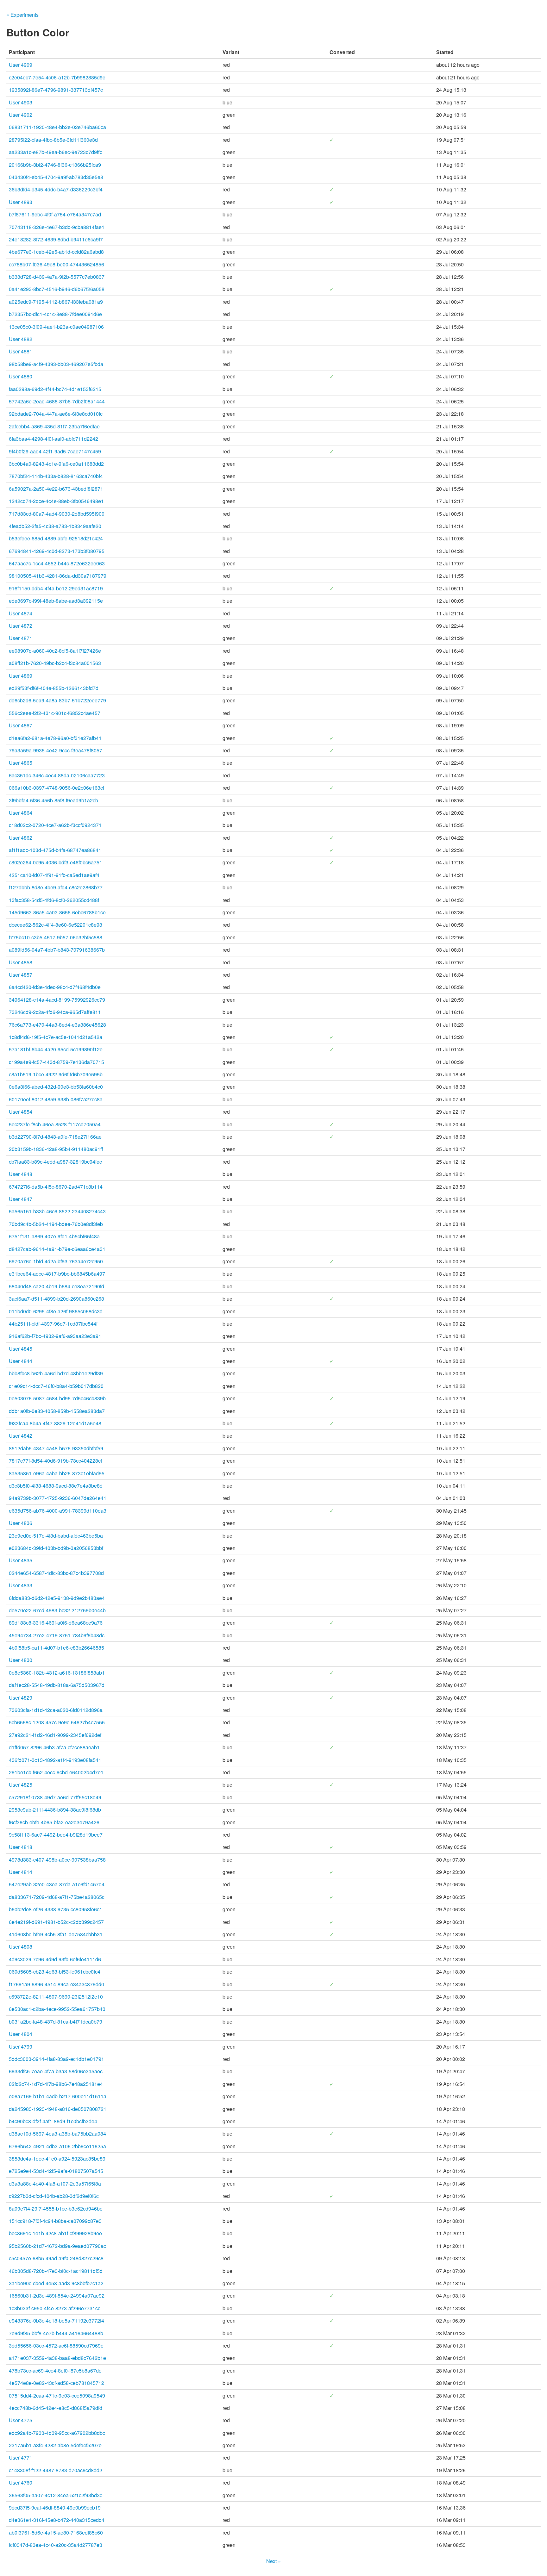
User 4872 (21, 626)
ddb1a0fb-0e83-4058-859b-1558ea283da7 (57, 1411)
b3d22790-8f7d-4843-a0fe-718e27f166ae (55, 1137)
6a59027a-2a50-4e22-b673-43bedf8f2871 (56, 489)
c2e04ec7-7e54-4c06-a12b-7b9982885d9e (57, 77)
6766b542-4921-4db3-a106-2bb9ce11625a (57, 2146)
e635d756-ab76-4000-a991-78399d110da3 (58, 1511)
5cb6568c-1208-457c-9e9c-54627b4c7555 (57, 1722)
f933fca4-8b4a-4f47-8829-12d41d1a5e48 (55, 1423)
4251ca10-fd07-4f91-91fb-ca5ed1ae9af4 (54, 875)
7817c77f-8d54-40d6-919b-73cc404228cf (55, 1461)
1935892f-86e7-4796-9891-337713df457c (56, 90)
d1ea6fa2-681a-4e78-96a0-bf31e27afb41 (55, 738)
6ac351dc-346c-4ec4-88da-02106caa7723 (57, 775)
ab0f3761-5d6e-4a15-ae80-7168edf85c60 (56, 2532)
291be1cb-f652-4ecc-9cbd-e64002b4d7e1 (56, 1772)
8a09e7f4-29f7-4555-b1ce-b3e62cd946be (56, 2209)
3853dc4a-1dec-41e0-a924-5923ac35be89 (57, 2159)
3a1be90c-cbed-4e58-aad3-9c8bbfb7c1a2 (56, 2283)
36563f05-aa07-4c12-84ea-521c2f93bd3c (56, 2495)
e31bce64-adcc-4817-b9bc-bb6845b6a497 (57, 1274)
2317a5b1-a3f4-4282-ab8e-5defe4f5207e (55, 2445)
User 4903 (21, 102)
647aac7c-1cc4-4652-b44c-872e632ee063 (57, 563)
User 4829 (21, 1698)
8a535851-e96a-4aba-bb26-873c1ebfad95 (57, 1473)
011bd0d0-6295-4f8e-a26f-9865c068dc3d (56, 1311)
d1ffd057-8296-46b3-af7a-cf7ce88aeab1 (54, 1747)
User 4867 (21, 725)
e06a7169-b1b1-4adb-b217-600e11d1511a (58, 2096)
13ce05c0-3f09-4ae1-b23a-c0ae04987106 (56, 327)
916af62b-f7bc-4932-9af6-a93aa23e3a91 (55, 1336)
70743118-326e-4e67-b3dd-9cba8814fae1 (57, 227)
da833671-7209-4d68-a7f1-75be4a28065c (57, 1897)
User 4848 (21, 1174)
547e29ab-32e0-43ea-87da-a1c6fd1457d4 (57, 1884)
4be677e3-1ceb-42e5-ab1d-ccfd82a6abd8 (56, 252)
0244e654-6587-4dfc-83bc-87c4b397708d (56, 1573)
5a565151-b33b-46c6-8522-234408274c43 (57, 1211)
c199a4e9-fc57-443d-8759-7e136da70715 (57, 1062)
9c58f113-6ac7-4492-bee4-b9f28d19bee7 (56, 1835)
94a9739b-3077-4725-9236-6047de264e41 (58, 1498)
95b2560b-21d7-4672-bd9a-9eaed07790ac (57, 2246)
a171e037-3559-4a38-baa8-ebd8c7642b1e (57, 2358)
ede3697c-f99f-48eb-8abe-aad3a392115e (56, 601)
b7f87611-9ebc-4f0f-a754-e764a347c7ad (55, 214)
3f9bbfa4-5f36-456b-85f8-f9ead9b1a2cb (53, 800)
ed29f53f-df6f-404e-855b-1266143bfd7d (54, 688)
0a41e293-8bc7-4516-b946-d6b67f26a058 (57, 289)
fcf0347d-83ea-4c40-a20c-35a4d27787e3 (56, 2545)
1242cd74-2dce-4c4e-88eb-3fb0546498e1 (56, 501)
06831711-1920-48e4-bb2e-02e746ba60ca (57, 127)
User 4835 (21, 1560)
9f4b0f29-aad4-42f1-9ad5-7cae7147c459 (55, 451)
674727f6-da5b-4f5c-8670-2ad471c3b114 (56, 1187)
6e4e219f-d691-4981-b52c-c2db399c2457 (56, 1922)
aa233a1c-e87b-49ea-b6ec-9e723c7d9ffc (56, 152)
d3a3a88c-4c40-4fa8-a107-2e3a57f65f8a (55, 2184)
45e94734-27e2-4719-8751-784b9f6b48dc (57, 1635)
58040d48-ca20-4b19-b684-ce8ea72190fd (57, 1286)
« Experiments (22, 15)
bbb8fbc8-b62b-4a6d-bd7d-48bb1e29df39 (56, 1373)
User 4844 (21, 1361)
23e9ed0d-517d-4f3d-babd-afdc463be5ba (56, 1536)
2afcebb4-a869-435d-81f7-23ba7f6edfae (54, 426)
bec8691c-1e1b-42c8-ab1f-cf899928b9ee (55, 2233)
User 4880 (21, 376)
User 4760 (21, 2483)
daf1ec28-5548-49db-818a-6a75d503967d (57, 1685)
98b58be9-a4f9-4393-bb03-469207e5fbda (56, 364)
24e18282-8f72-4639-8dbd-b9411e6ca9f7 (56, 239)
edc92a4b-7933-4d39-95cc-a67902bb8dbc (57, 2433)
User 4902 (21, 115)
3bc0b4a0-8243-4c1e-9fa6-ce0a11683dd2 (56, 464)
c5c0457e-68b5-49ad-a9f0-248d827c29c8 (56, 2258)
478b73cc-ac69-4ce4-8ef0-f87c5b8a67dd (55, 2371)
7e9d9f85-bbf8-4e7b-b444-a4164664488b (56, 2333)
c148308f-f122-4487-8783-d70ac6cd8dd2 (56, 2470)
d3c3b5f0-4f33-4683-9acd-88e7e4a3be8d (56, 1486)
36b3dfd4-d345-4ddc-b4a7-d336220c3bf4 (56, 189)
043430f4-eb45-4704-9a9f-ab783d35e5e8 (56, 177)
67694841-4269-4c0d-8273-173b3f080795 (57, 551)
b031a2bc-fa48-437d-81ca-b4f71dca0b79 (56, 2022)
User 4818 (21, 1847)
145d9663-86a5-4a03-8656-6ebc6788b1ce (57, 912)
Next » (273, 2561)
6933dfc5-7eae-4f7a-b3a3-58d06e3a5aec (56, 2071)
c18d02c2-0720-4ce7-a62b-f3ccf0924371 (55, 825)
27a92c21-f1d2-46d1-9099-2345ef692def (55, 1735)
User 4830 (21, 1660)
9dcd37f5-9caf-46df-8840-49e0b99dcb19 (55, 2508)
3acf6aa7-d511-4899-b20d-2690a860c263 (57, 1299)
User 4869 (21, 676)
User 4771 (21, 2458)
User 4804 (21, 2034)
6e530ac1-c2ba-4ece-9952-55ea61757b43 (57, 2009)
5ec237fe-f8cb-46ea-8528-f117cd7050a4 (55, 1124)
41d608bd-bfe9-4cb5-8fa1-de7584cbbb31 (56, 1934)
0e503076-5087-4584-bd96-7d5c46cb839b (57, 1398)
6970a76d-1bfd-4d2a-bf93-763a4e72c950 (56, 1261)
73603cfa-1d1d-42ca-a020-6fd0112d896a (56, 1710)
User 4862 (21, 838)
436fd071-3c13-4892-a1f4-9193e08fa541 (55, 1760)
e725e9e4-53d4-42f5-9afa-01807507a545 (56, 2171)
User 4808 (21, 1947)
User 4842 (21, 1436)
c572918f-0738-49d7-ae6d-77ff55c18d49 (55, 1797)
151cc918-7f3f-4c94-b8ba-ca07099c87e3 (55, 2221)
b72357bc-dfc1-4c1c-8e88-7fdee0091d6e (55, 314)
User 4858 (21, 962)
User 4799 (21, 2047)
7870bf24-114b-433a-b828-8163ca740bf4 (56, 476)
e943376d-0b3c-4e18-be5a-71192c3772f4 (57, 2321)
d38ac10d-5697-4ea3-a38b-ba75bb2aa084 (57, 2134)
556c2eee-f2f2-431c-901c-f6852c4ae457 (55, 713)
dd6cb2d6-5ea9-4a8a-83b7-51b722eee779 (57, 700)
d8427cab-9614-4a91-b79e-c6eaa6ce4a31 (57, 1249)
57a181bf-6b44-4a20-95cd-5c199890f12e (56, 1049)
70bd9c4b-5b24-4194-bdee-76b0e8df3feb (56, 1224)
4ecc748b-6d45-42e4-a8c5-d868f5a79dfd (56, 2408)
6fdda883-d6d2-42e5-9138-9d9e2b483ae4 (57, 1598)
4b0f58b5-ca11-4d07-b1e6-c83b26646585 (57, 1648)
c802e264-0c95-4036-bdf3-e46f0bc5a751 (56, 862)
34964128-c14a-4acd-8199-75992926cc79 (57, 1000)
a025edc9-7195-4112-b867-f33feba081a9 (56, 302)
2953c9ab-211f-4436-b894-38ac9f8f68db (55, 1810)
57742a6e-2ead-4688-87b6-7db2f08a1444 (57, 401)
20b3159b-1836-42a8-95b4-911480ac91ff (56, 1149)
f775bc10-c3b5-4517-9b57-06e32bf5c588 (56, 937)
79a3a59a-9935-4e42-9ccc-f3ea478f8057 (56, 750)
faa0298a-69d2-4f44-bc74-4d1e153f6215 (55, 389)
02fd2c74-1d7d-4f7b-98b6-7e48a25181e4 (56, 2084)
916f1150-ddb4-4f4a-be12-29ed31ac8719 (56, 588)
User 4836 (21, 1523)
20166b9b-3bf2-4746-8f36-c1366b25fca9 (55, 165)
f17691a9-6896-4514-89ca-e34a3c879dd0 (57, 1984)
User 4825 (21, 1785)
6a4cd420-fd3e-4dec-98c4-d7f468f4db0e (55, 987)
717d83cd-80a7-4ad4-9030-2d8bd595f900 (57, 514)
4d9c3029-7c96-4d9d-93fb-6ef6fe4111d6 (55, 1959)
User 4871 (21, 638)
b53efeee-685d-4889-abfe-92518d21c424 (56, 538)
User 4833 (21, 1585)
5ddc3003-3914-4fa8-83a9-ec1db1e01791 (57, 2059)
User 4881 (21, 351)
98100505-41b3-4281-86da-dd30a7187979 (58, 576)
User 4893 (21, 202)
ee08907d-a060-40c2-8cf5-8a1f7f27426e (55, 651)
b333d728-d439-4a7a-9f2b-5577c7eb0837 (57, 277)
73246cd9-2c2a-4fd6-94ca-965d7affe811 (55, 1012)
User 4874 (21, 613)
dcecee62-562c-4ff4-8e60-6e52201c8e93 (56, 925)
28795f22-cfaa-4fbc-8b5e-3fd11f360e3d (53, 140)
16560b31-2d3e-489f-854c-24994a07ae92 (57, 2296)
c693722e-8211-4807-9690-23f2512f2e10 (56, 1997)
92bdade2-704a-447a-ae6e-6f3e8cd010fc (56, 414)
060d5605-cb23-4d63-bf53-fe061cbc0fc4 (55, 1972)
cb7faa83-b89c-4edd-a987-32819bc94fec (55, 1162)
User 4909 (21, 65)
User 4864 (21, 813)
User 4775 (21, 2420)
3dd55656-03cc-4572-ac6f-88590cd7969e (56, 2346)
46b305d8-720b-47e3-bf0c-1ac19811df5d (56, 2271)
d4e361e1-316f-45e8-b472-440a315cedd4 (57, 2520)
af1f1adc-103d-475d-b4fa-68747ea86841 (55, 850)
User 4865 (21, 763)
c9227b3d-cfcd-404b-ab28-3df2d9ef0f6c (54, 2196)
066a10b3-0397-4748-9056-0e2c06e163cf (57, 788)
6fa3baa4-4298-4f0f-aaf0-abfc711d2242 (53, 439)
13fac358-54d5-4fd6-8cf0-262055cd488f (54, 900)
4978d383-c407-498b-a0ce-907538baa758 (57, 1860)
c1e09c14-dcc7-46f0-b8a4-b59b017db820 (56, 1386)
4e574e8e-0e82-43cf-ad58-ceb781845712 (57, 2383)
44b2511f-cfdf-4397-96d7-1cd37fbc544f (53, 1324)
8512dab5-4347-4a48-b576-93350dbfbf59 (56, 1448)
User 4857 (21, 975)
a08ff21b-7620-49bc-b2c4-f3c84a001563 (55, 663)
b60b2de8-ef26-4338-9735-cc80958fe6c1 (56, 1909)
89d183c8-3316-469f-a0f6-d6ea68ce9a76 (56, 1623)
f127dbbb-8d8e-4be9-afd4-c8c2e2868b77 (56, 887)
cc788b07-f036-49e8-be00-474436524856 (57, 264)
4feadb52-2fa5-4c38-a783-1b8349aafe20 (55, 526)
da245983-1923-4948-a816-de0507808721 (58, 2109)
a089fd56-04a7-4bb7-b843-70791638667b (57, 950)
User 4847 (21, 1199)
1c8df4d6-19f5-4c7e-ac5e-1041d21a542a (56, 1037)
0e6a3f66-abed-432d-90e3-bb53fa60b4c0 (56, 1087)
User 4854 (21, 1112)
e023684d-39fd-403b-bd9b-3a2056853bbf (56, 1548)
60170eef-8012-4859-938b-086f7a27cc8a (56, 1099)
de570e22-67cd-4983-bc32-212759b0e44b (57, 1610)
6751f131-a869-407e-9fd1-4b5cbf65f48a (54, 1236)
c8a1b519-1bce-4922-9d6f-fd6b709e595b (56, 1074)
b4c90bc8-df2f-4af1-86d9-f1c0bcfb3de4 (53, 2121)
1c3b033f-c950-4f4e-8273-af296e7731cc (55, 2308)
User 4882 (21, 339)
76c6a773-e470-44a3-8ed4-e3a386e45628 (57, 1025)
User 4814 (21, 1872)
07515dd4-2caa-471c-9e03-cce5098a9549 (57, 2396)
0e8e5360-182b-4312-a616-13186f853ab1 (57, 1673)
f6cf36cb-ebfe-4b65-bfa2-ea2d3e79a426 (54, 1822)
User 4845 (21, 1349)
